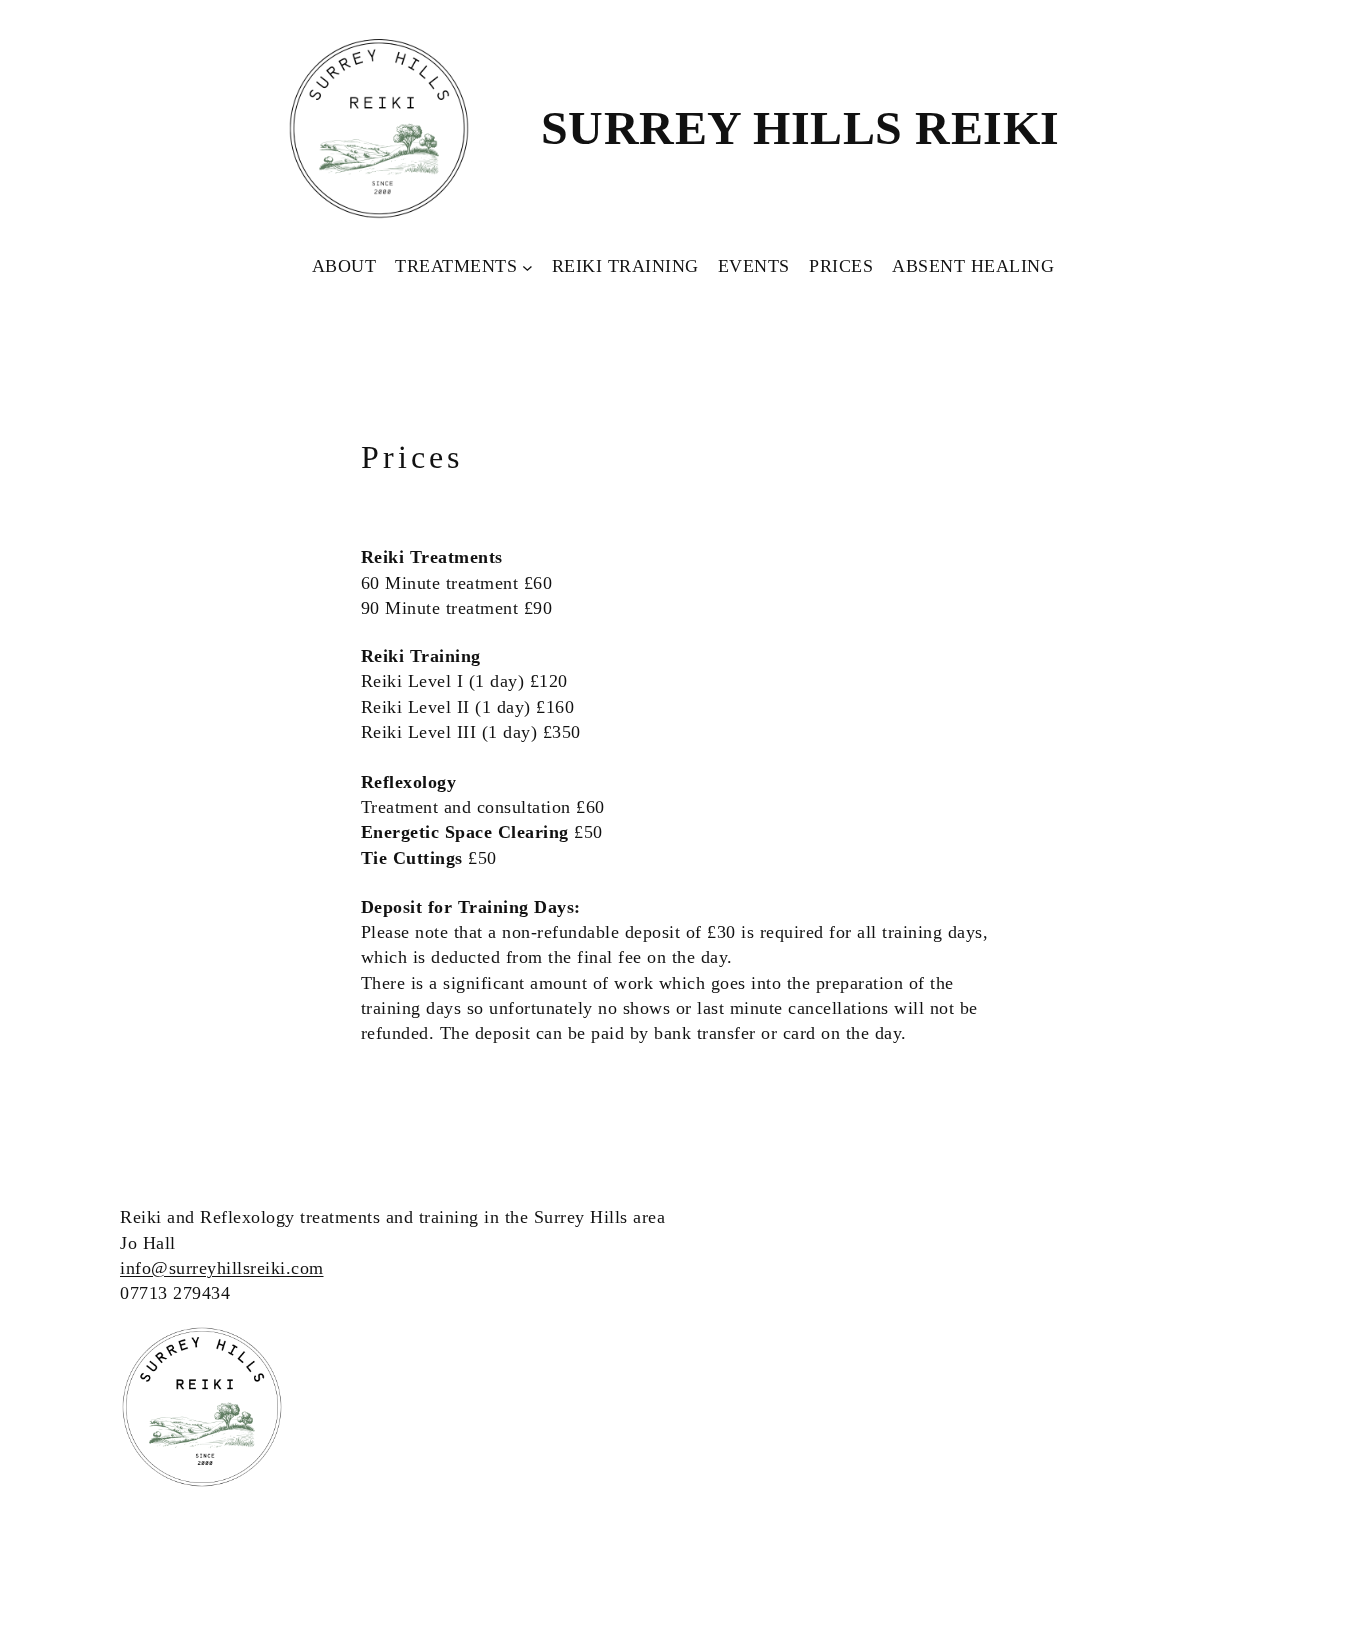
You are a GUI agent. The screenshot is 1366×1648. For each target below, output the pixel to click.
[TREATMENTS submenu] (527, 266)
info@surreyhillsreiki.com (222, 1268)
